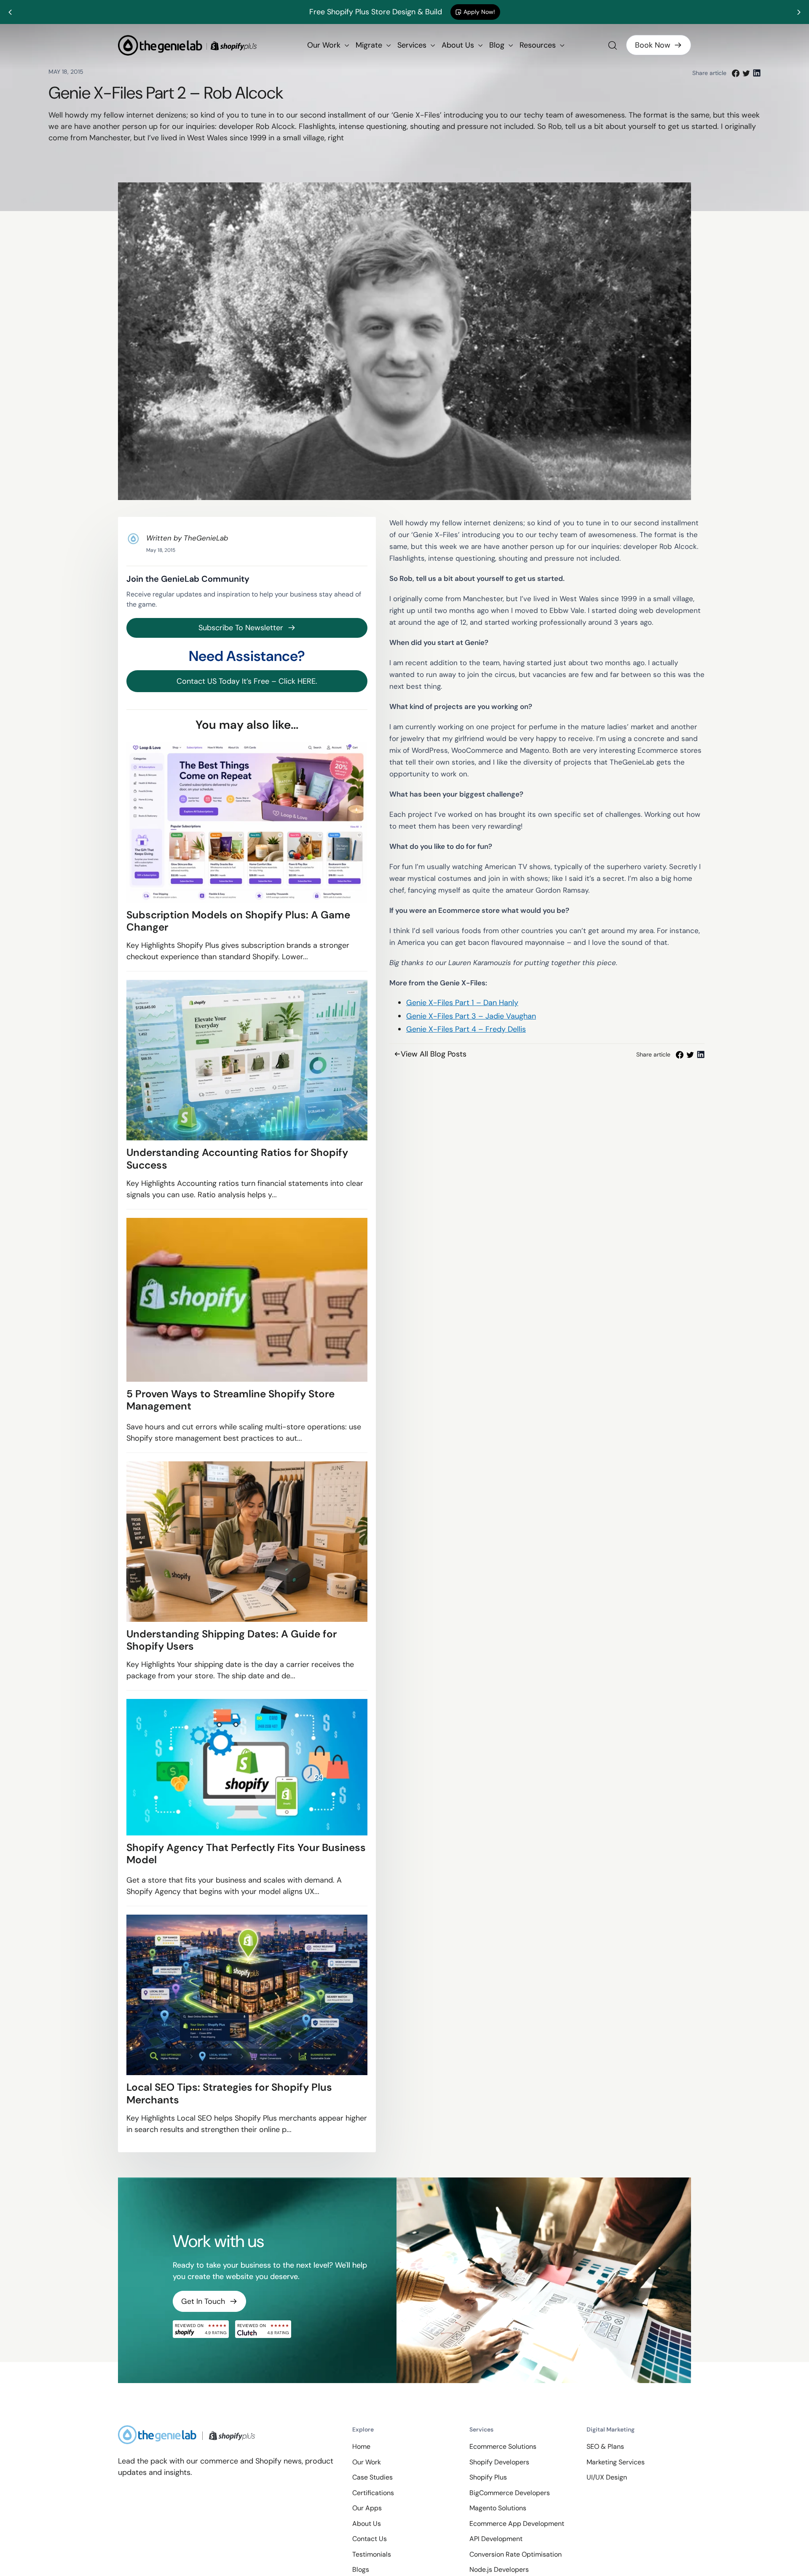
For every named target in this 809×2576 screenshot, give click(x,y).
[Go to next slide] (798, 12)
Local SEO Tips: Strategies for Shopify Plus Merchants (229, 2093)
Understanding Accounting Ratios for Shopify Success (237, 1159)
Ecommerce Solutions (503, 2446)
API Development (496, 2539)
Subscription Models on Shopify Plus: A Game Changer (238, 921)
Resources (539, 45)
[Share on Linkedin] (757, 73)
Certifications (373, 2493)
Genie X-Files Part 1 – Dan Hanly (462, 1003)
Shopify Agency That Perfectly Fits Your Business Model (246, 1854)
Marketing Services (616, 2462)
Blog (498, 45)
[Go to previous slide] (11, 12)
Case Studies (372, 2477)
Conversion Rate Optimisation (516, 2554)
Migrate (370, 45)
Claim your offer (500, 12)
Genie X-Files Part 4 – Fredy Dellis (466, 1029)
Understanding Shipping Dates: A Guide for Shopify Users (232, 1640)
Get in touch (203, 2301)
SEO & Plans (605, 2446)
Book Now (653, 45)
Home (361, 2446)
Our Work (325, 45)
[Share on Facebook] (736, 73)
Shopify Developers (499, 2462)
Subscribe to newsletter (241, 628)
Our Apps (367, 2508)
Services (413, 45)
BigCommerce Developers (510, 2493)
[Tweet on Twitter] (746, 73)
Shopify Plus (488, 2477)
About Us (459, 45)
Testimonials (372, 2554)
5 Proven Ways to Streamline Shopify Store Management (230, 1400)
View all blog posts (434, 1054)
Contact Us (370, 2539)
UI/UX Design (607, 2477)
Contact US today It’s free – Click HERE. (247, 681)
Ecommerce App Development (517, 2524)
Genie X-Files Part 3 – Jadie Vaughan (471, 1016)
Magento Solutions (498, 2508)
